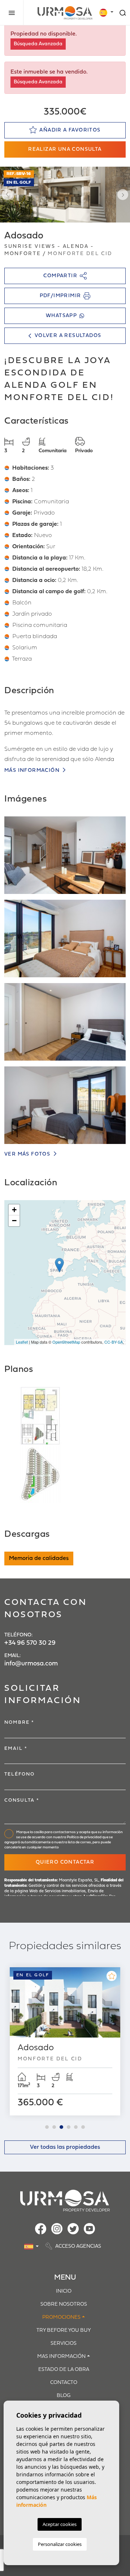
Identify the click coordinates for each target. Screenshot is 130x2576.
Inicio (64, 2291)
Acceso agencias (78, 2247)
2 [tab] (54, 2127)
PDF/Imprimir (60, 296)
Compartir (60, 276)
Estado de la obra (64, 2370)
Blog (64, 2396)
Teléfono (19, 1774)
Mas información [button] (61, 2357)
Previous (7, 195)
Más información (33, 771)
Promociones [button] (61, 2317)
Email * (16, 1749)
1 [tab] (47, 2127)
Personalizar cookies (60, 2544)
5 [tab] (76, 2127)
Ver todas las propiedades (65, 2147)
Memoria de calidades (39, 1558)
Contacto (64, 2383)
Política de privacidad (84, 1837)
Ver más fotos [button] (28, 1154)
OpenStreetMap (66, 1342)
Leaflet (22, 1342)
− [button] (14, 1221)
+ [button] (14, 1210)
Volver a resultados (68, 336)
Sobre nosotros (64, 2304)
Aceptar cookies (60, 2524)
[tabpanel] (65, 2042)
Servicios (64, 2344)
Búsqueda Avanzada (38, 44)
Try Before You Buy (64, 2331)
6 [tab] (83, 2127)
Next (123, 195)
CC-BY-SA (114, 1342)
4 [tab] (69, 2127)
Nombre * (19, 1722)
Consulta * (22, 1800)
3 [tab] (61, 2127)
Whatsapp (61, 316)
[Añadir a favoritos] (112, 1976)
